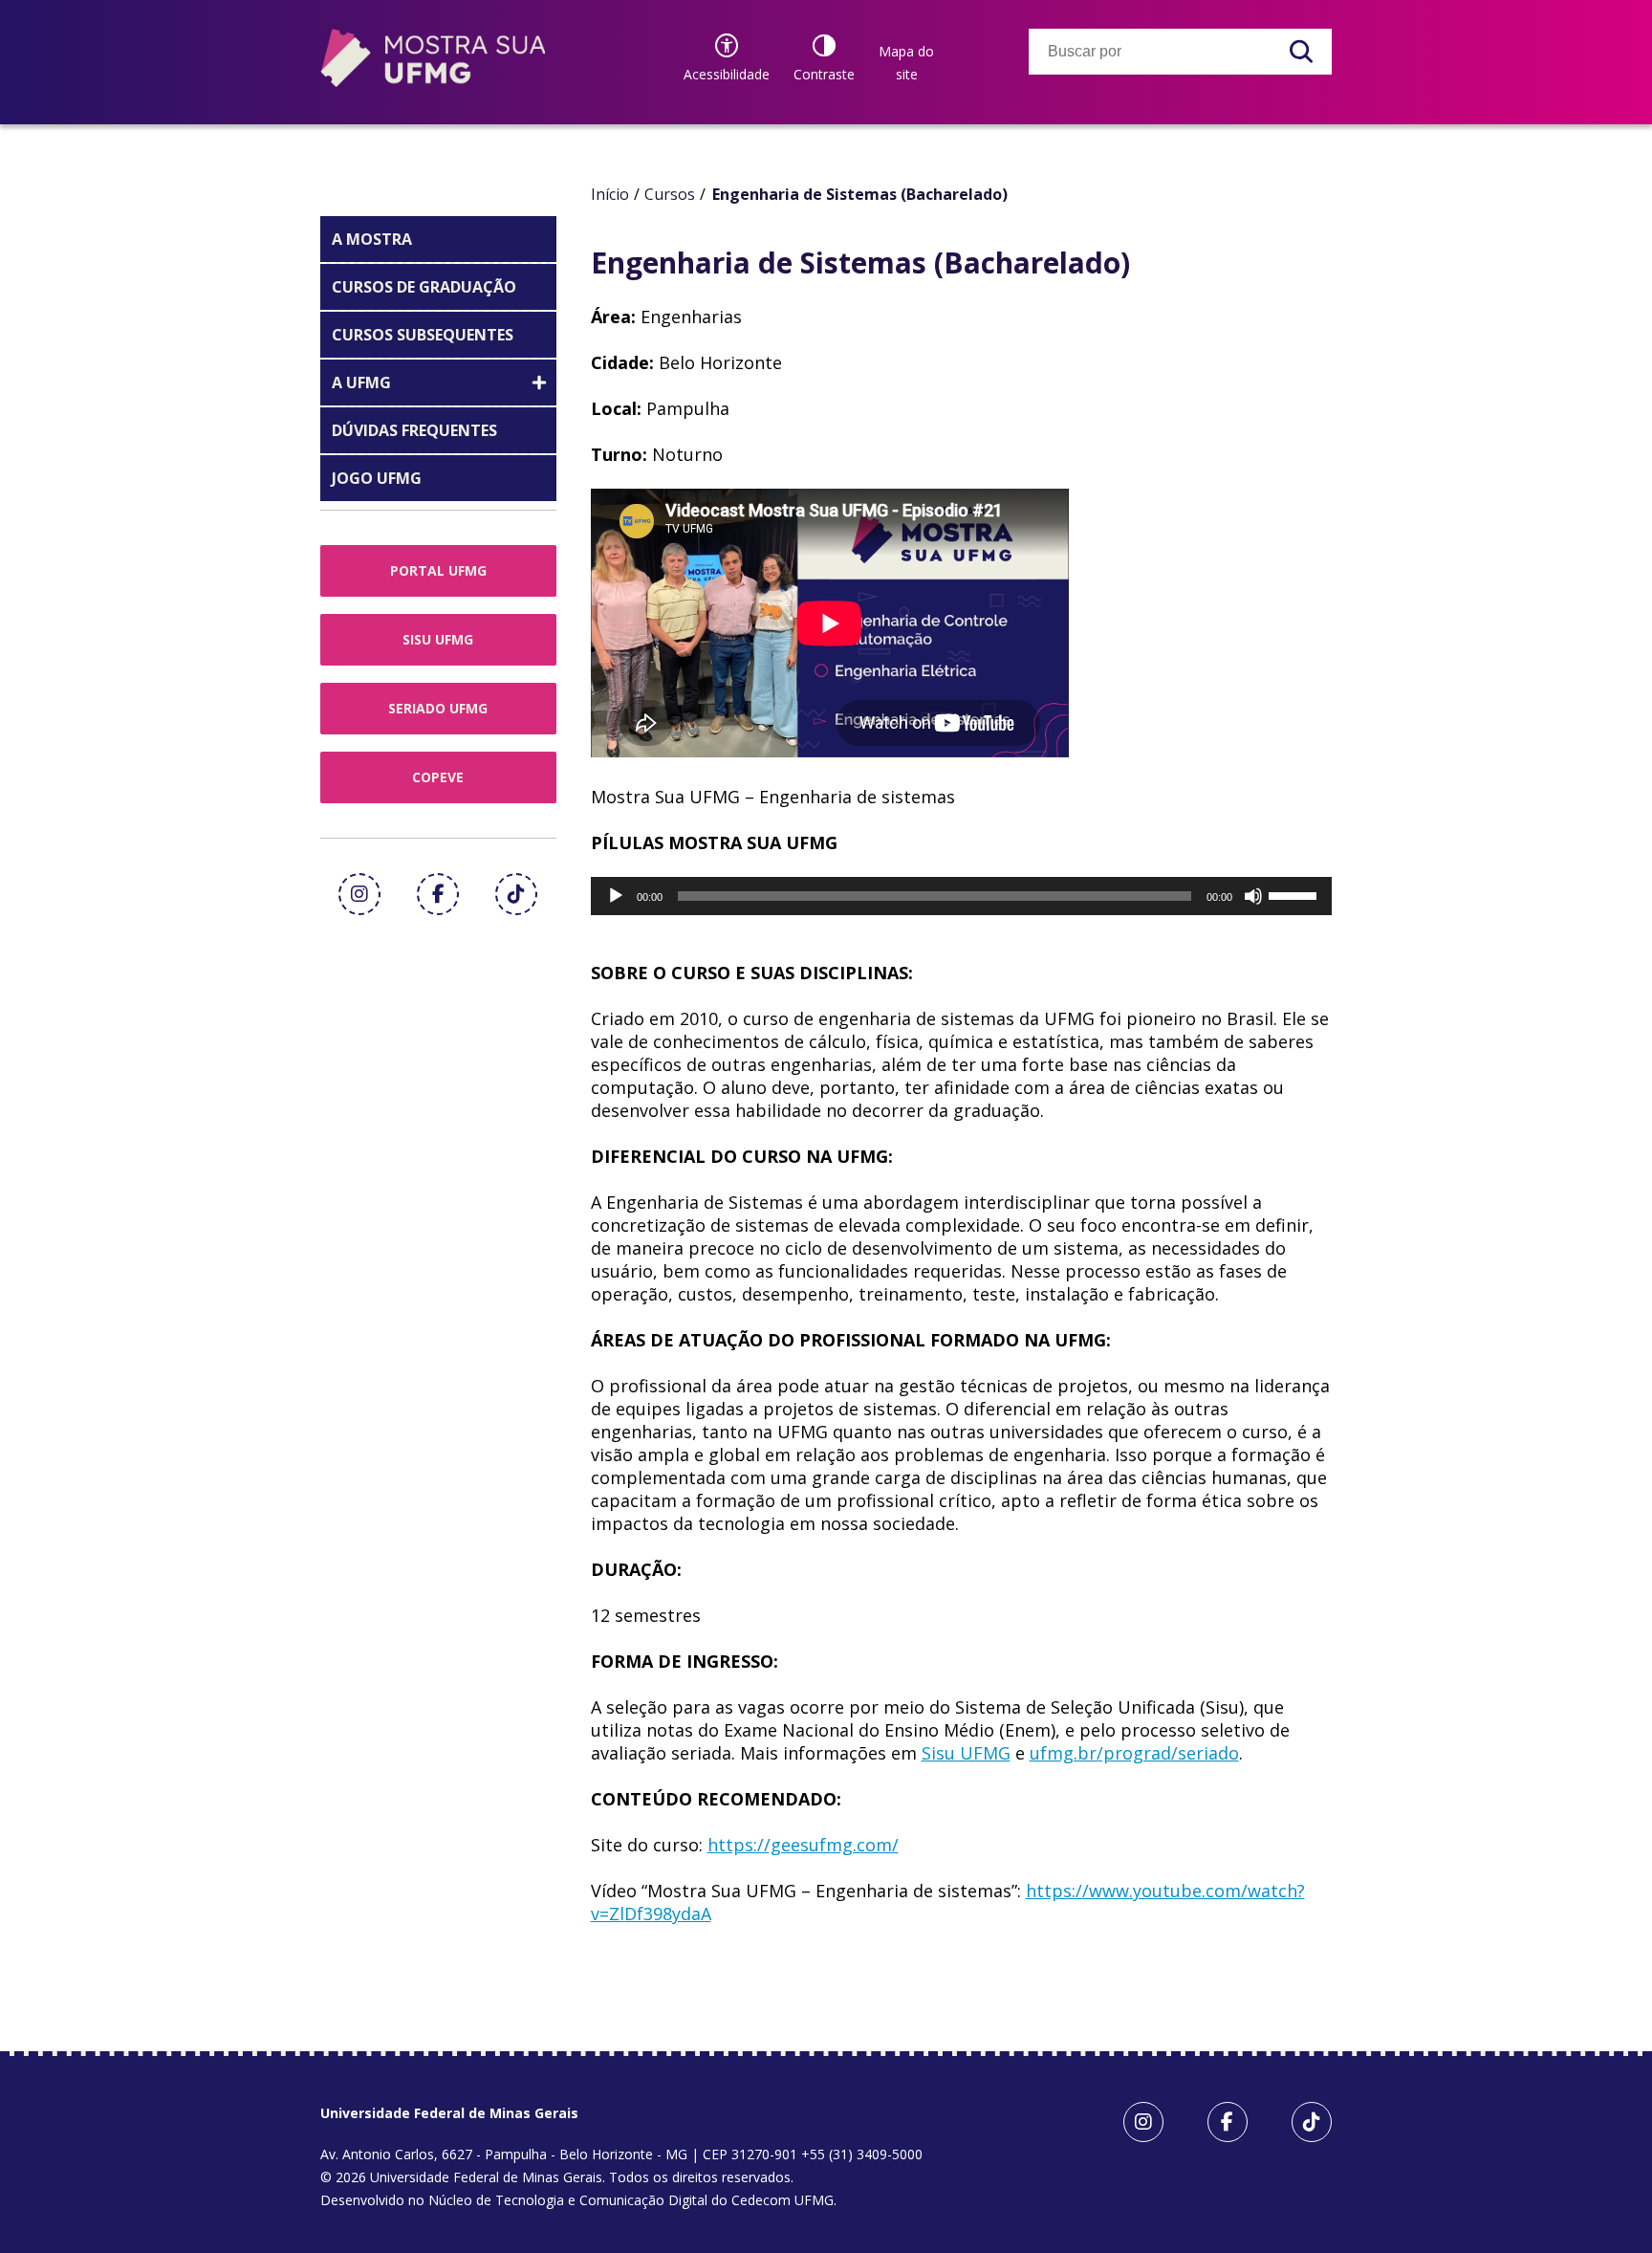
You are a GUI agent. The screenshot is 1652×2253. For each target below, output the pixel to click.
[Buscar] (1301, 52)
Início (610, 194)
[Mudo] (1253, 896)
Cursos (670, 194)
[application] (962, 896)
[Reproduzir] (616, 896)
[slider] (1295, 894)
